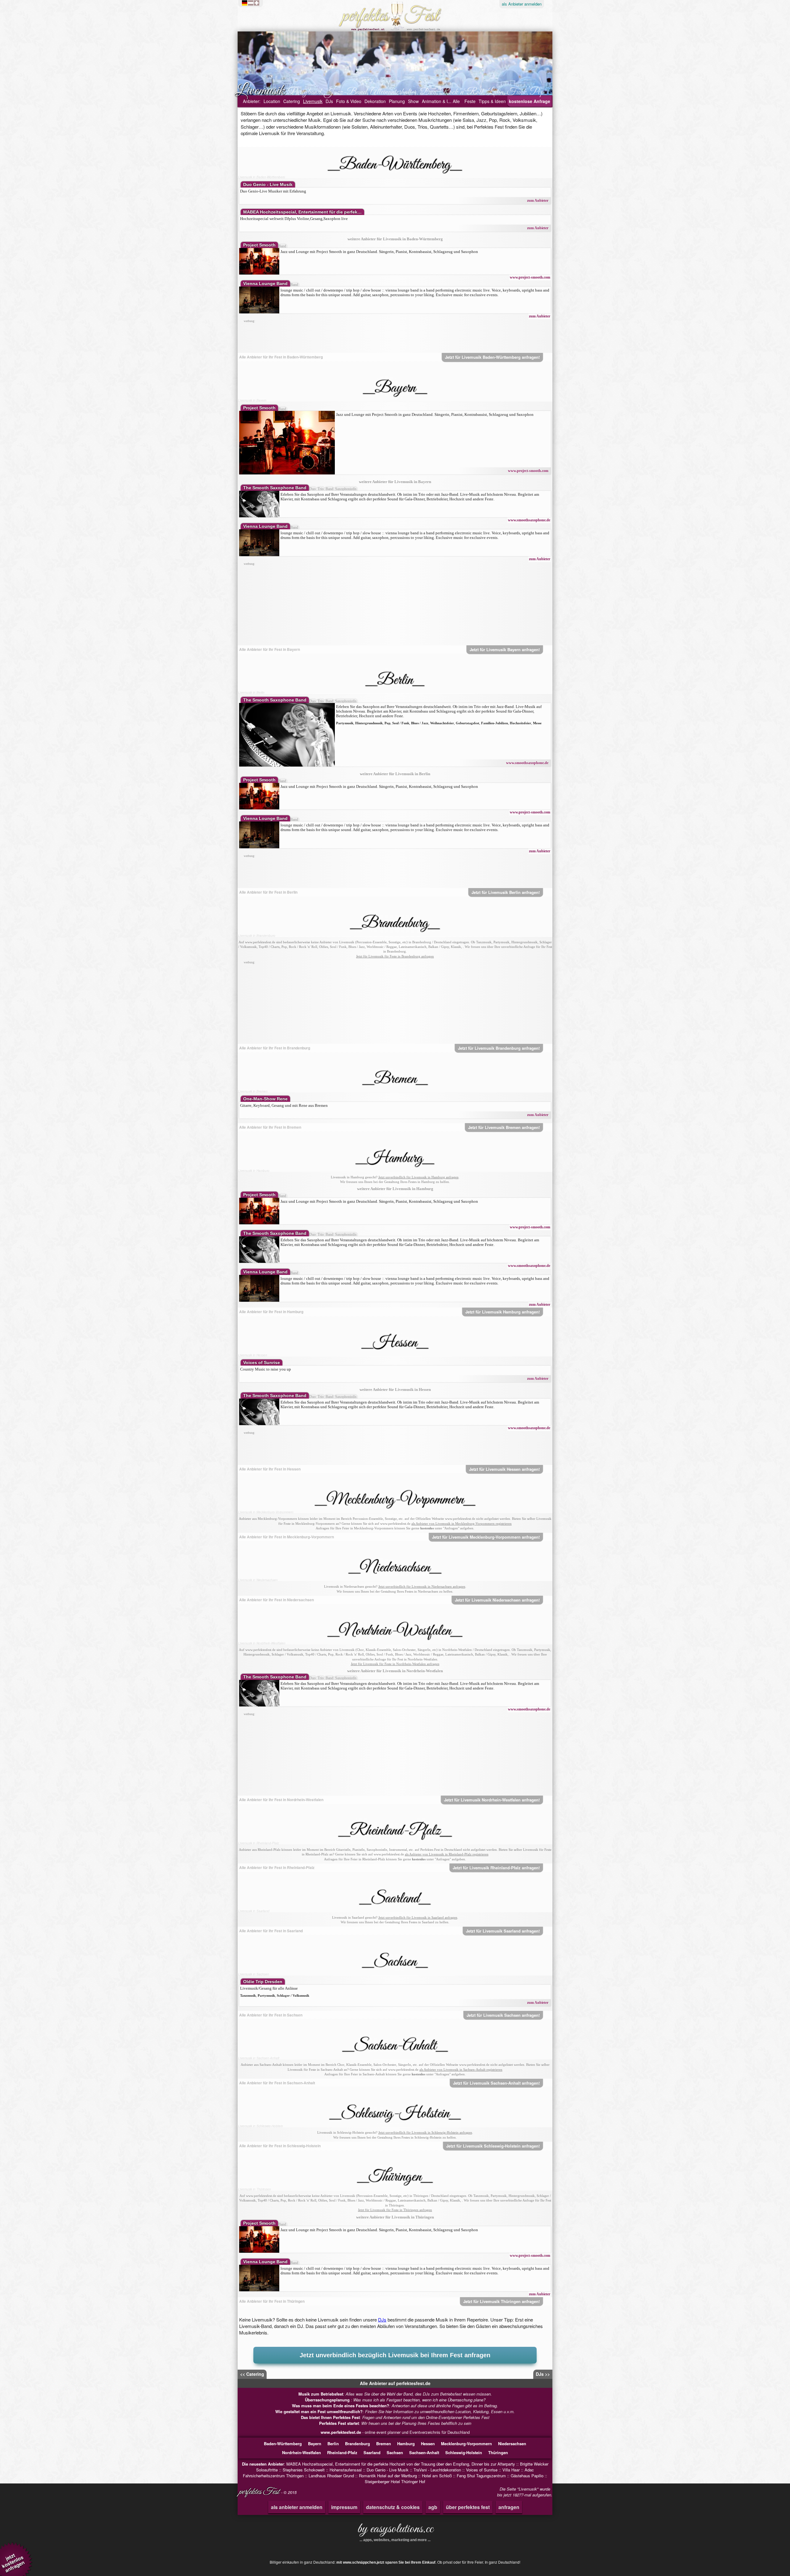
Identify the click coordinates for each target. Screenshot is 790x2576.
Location (272, 101)
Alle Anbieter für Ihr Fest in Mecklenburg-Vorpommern (287, 1537)
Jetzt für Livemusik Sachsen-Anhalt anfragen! (496, 2083)
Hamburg (406, 2444)
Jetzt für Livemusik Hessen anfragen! (504, 1469)
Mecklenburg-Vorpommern (466, 2444)
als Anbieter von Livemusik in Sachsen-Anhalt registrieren (461, 2069)
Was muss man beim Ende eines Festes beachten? (341, 2406)
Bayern (315, 2444)
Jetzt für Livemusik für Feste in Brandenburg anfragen (395, 956)
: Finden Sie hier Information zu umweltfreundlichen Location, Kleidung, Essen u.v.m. (395, 2411)
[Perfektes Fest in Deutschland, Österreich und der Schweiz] (252, 3)
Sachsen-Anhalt (424, 2452)
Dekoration (375, 101)
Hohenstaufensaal (346, 2470)
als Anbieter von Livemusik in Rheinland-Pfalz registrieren (447, 1854)
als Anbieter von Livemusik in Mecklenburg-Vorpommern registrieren (462, 1524)
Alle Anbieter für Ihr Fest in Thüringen (272, 2301)
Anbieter (522, 4)
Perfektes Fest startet (339, 2423)
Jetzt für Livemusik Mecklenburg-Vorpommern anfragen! (486, 1537)
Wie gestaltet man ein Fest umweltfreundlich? (319, 2411)
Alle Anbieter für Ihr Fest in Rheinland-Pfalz (277, 1867)
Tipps (492, 101)
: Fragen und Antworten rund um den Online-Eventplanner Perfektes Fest (395, 2417)
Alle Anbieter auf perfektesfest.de (395, 2383)
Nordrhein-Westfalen (301, 2452)
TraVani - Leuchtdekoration (437, 2470)
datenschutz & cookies (393, 2507)
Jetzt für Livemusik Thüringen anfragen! (501, 2301)
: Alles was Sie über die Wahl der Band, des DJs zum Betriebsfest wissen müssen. (395, 2394)
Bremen (384, 2444)
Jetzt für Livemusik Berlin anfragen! (506, 892)
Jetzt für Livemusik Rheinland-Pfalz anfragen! (496, 1868)
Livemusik (313, 101)
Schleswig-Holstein (464, 2452)
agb (433, 2507)
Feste (470, 101)
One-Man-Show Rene (265, 1099)
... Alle (454, 101)
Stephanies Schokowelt (304, 2470)
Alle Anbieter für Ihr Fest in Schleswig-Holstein (280, 2146)
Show (413, 101)
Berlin (333, 2444)
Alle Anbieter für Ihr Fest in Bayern (270, 649)
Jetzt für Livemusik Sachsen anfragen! (503, 2015)
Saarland (372, 2452)
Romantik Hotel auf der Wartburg (388, 2476)
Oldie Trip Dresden (263, 1982)
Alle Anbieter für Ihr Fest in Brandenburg (275, 1048)
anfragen (509, 2507)
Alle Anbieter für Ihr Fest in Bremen (270, 1127)
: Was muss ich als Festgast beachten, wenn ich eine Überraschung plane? (395, 2400)
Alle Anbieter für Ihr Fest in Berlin (268, 892)
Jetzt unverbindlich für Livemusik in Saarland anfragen (418, 1917)
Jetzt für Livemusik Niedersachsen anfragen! (497, 1600)
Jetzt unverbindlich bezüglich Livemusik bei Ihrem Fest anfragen (395, 2355)
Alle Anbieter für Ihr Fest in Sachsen (271, 2015)
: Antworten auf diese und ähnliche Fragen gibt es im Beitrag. (395, 2406)
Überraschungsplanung (328, 2400)
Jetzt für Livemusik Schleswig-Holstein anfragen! (493, 2146)
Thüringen (498, 2452)
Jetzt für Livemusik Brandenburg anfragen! (499, 1048)
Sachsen (395, 2452)
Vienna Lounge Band (265, 283)
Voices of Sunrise (262, 1362)
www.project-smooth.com (530, 277)
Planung (397, 101)
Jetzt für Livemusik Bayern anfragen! (505, 649)
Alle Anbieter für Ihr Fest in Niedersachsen (276, 1600)
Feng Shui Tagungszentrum (481, 2476)
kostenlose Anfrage (530, 101)
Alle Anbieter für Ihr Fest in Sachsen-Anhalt (277, 2083)
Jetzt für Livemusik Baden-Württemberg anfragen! (492, 357)
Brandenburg (358, 2444)
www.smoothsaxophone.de (529, 520)
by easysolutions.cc (395, 2531)
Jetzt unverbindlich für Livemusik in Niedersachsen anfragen (422, 1586)
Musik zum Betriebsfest (321, 2394)
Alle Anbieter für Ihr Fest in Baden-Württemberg (281, 357)
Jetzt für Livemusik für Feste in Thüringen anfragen (395, 2210)
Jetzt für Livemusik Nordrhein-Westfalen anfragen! (492, 1800)
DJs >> (543, 2374)
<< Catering (252, 2374)
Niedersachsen (512, 2444)
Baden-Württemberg (283, 2444)
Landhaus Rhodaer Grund (331, 2476)
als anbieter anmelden (297, 2507)
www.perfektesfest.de (341, 2432)
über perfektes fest (468, 2507)
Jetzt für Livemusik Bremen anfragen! (504, 1127)
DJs (329, 101)
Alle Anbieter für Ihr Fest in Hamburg (271, 1312)
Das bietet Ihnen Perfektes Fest (330, 2417)
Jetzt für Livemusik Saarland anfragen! (503, 1931)
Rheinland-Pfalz (342, 2452)
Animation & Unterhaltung (447, 101)
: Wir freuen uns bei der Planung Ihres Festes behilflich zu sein (395, 2423)
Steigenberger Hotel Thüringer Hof (395, 2481)
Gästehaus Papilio (527, 2476)
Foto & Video (349, 101)
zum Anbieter (538, 201)
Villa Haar (511, 2470)
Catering (292, 101)
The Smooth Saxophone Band (275, 488)
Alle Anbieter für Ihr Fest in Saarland (271, 1931)
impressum (344, 2507)
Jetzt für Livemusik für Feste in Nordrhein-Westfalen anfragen (395, 1664)
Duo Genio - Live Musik (268, 184)
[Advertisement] (395, 338)
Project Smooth (259, 245)
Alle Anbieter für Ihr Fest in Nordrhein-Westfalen (281, 1800)
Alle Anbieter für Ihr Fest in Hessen (270, 1469)
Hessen (428, 2444)
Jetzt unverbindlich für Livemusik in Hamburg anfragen (418, 1177)
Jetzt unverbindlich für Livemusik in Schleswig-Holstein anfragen (425, 2132)
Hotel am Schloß (437, 2476)
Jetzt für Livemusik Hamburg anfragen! (503, 1312)
